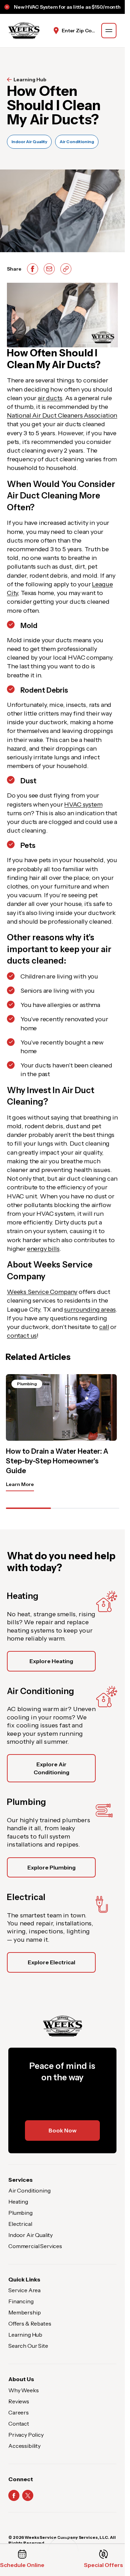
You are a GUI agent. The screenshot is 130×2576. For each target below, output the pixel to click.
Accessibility (24, 2446)
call (104, 1327)
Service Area (24, 2290)
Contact (19, 2424)
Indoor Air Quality (29, 142)
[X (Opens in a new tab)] (28, 2495)
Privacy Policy (26, 2435)
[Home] (62, 2026)
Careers (19, 2412)
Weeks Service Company (42, 1292)
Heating (18, 2202)
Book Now (63, 2130)
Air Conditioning (77, 142)
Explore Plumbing (51, 1867)
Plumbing (20, 2213)
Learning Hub (30, 80)
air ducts (50, 398)
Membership (24, 2312)
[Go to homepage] (24, 31)
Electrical (20, 2224)
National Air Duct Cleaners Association (62, 415)
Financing (21, 2301)
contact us (22, 1336)
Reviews (19, 2401)
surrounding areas (90, 1310)
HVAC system (83, 804)
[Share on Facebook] (33, 269)
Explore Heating (51, 1661)
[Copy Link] (66, 269)
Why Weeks (24, 2390)
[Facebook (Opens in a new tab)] (14, 2495)
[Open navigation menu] (109, 31)
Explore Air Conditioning (51, 1768)
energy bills (43, 1249)
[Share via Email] (49, 269)
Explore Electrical (51, 1962)
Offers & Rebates (30, 2323)
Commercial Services (35, 2246)
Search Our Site (28, 2346)
